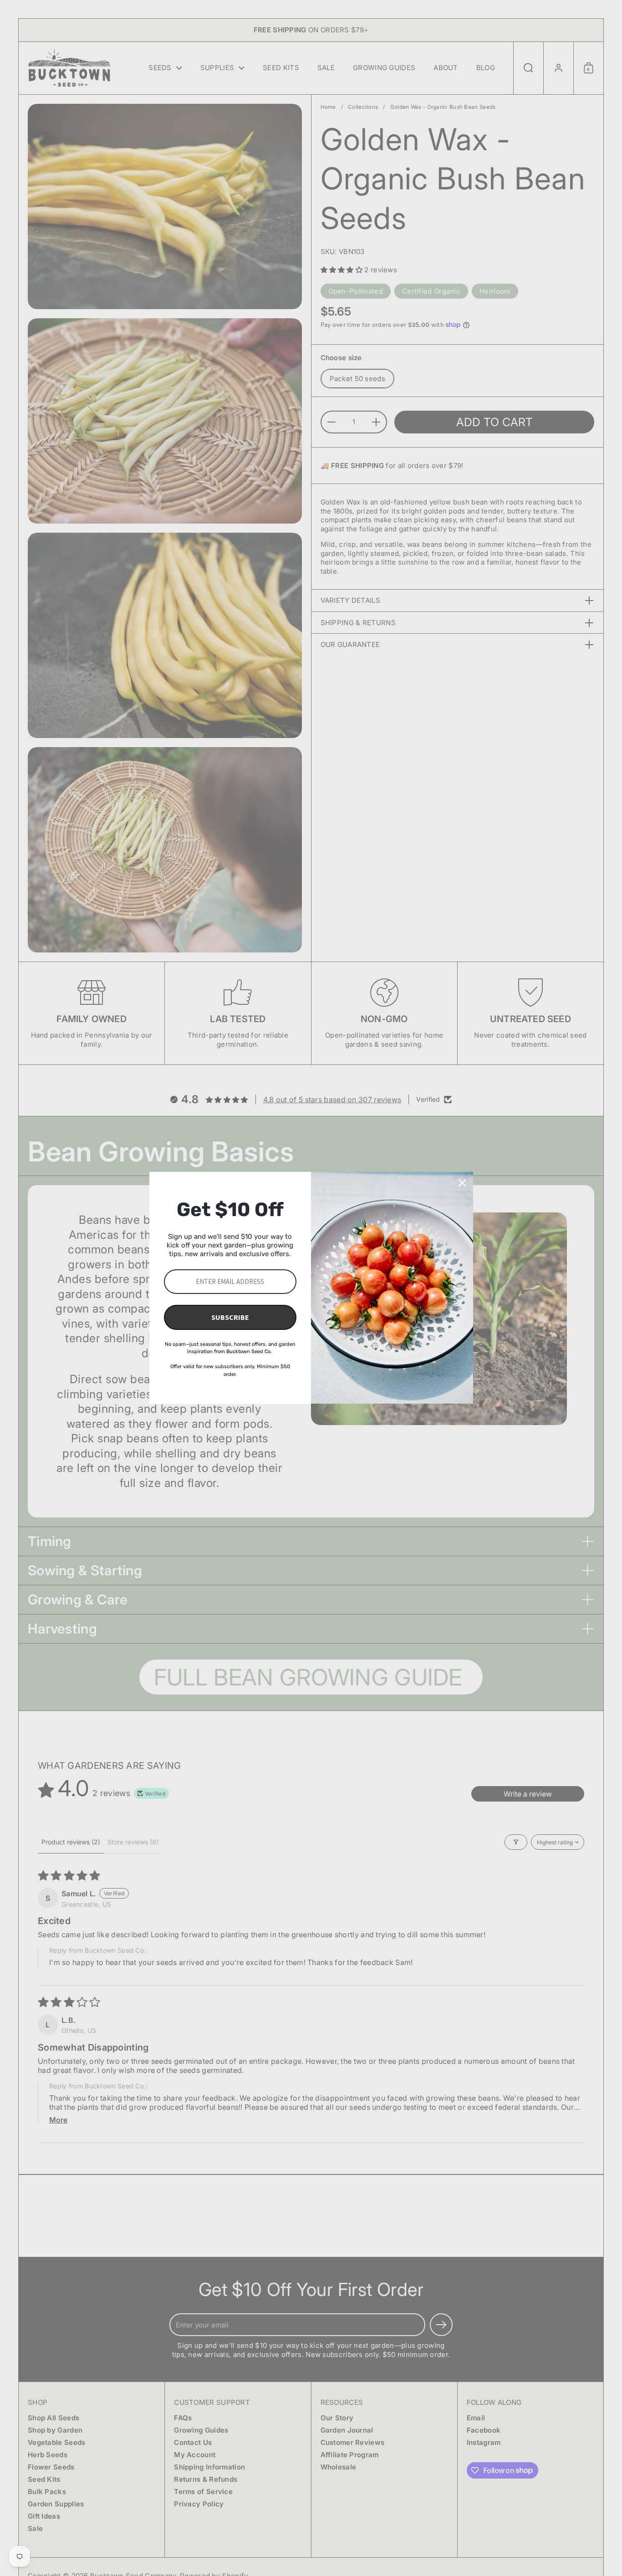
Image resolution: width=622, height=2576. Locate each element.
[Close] (462, 1183)
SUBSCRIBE (230, 1317)
